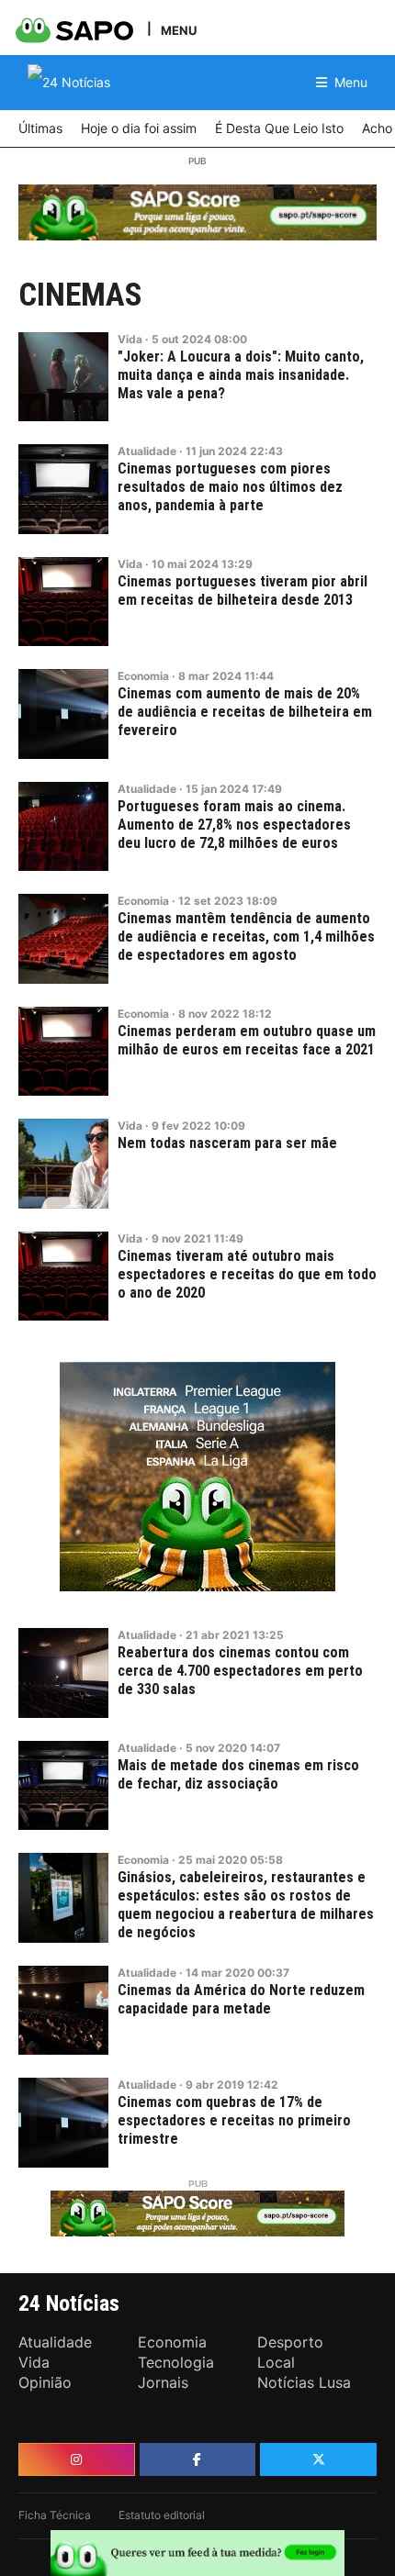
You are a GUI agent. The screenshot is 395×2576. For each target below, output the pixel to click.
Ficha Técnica (55, 2515)
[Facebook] (198, 2459)
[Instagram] (77, 2459)
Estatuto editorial (162, 2515)
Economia (143, 676)
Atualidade (147, 451)
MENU (179, 30)
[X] (318, 2459)
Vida (130, 339)
